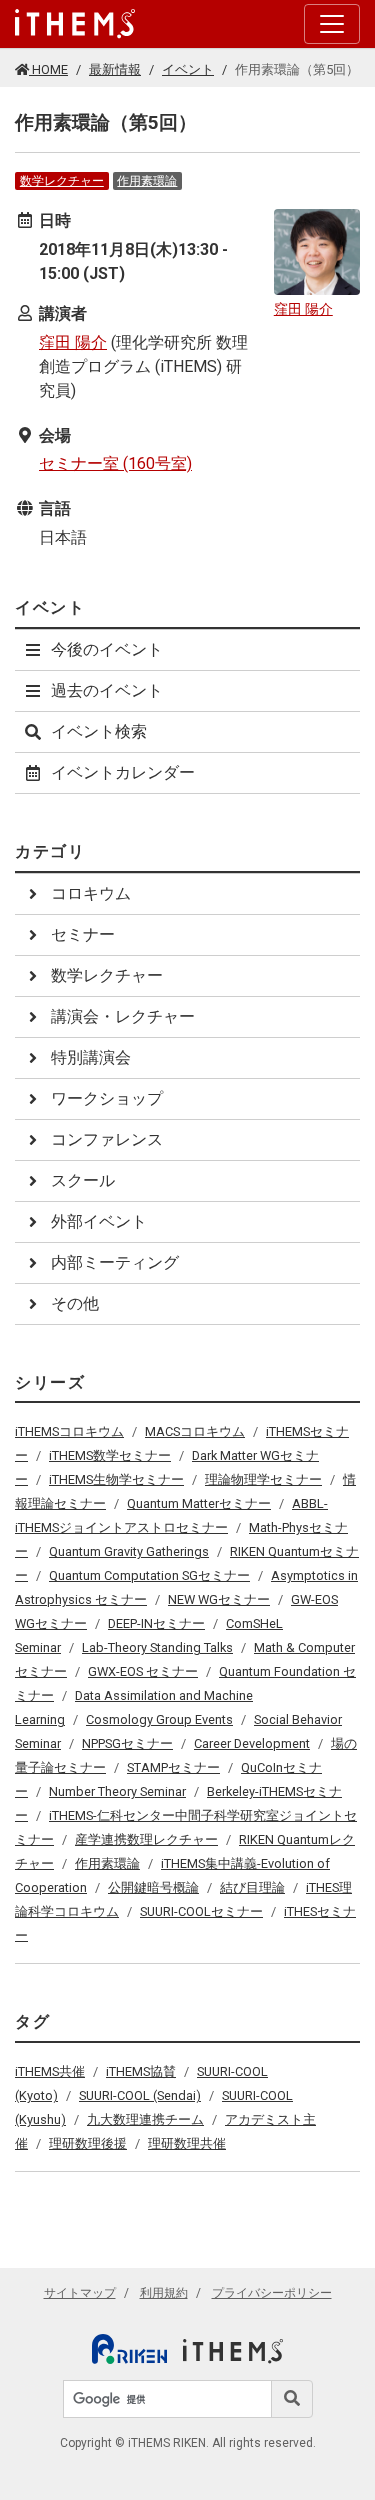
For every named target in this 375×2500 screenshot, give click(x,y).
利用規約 (164, 2293)
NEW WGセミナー (219, 1599)
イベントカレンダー (123, 772)
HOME (48, 69)
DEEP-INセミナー (156, 1623)
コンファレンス (107, 1139)
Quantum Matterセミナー (199, 1503)
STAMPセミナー (173, 1767)
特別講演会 (91, 1057)
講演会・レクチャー (123, 1016)
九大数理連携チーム (145, 2119)
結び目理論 (252, 1887)
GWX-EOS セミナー (143, 1671)
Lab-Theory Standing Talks (157, 1647)
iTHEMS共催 (50, 2071)
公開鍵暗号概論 (153, 1887)
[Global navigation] (75, 24)
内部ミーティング (115, 1262)
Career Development (252, 1743)
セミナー (83, 934)
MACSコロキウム (195, 1431)
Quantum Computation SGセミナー (149, 1575)
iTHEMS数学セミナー (110, 1455)
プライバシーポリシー (272, 2293)
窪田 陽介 (73, 342)
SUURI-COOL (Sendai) (140, 2095)
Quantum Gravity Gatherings (129, 1551)
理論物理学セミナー (263, 1479)
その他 (75, 1303)
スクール (83, 1180)
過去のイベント (107, 690)
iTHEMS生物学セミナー (116, 1479)
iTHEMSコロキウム (69, 1431)
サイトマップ (80, 2293)
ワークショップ (107, 1098)
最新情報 (115, 69)
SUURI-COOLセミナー (201, 1911)
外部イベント (99, 1221)
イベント (188, 69)
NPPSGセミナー (127, 1743)
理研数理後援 (88, 2143)
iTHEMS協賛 (141, 2071)
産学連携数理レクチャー (146, 1839)
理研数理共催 (187, 2143)
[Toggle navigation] (332, 24)
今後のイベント (107, 649)
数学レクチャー (62, 181)
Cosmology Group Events (159, 1719)
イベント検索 (99, 731)
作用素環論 (147, 181)
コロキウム (91, 893)
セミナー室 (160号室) (115, 463)
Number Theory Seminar (117, 1791)
